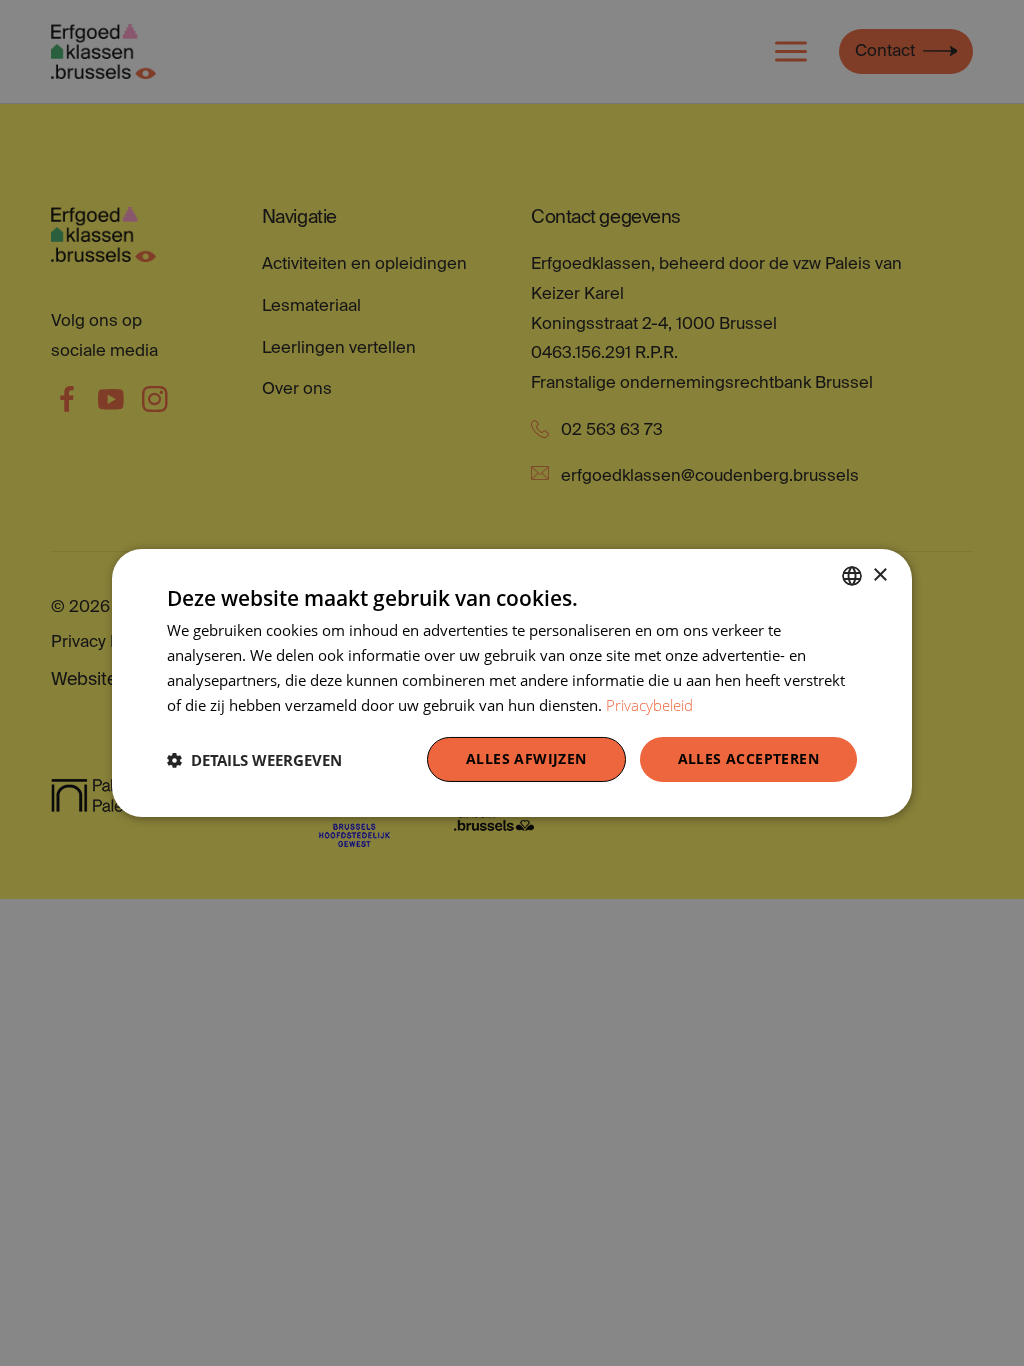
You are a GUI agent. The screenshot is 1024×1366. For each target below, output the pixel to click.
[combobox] (852, 576)
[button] (254, 760)
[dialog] (512, 683)
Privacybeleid (649, 705)
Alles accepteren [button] (748, 758)
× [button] (879, 574)
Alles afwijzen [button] (526, 758)
